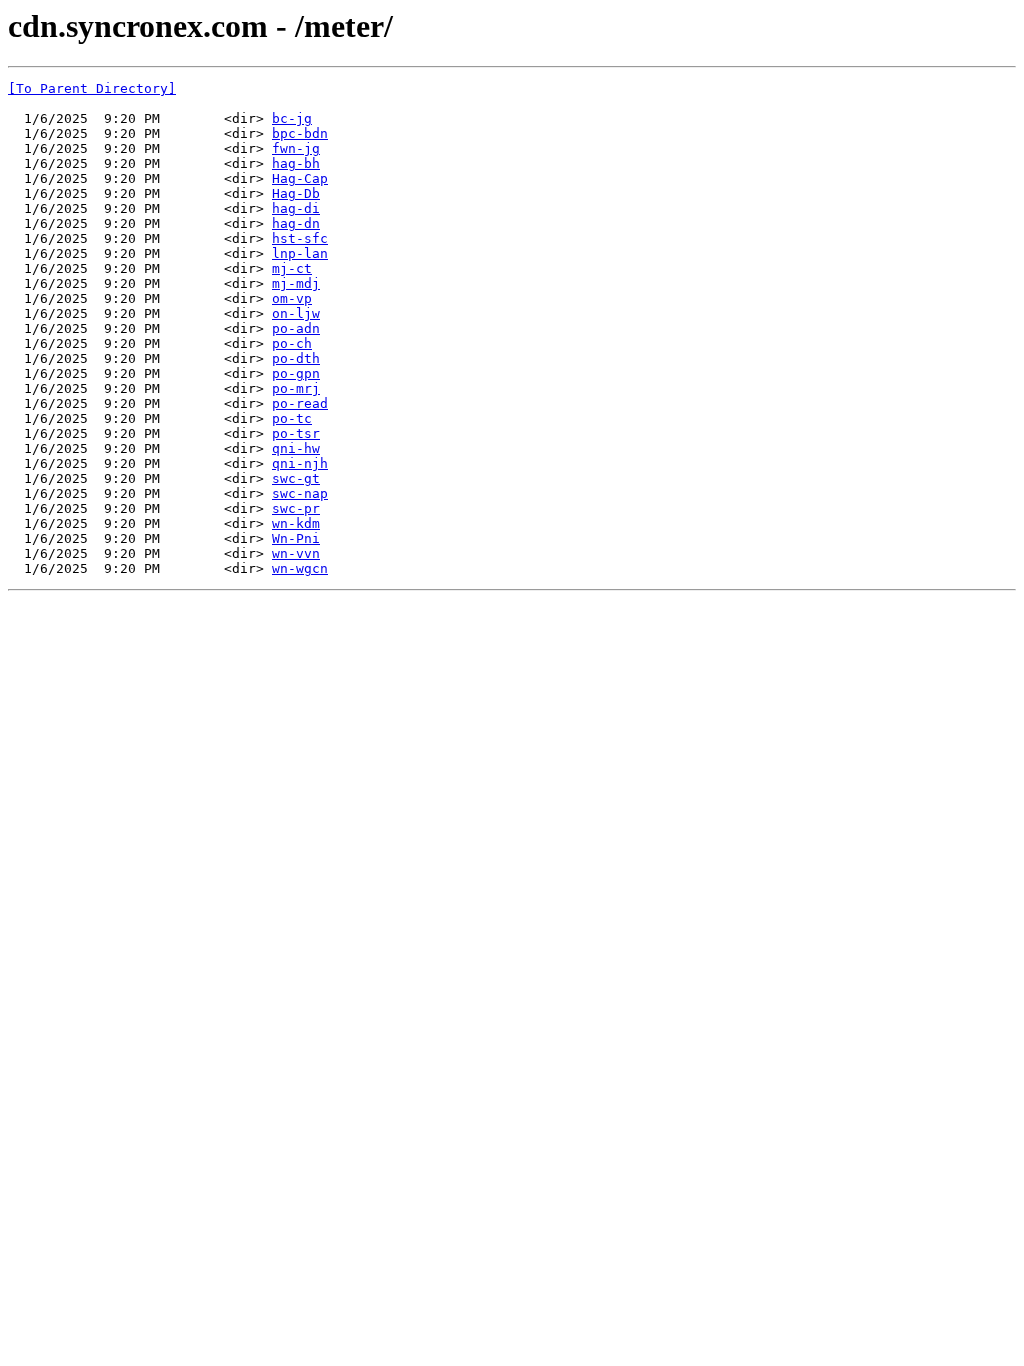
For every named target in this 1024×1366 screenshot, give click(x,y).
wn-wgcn (300, 568)
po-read (300, 403)
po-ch (292, 343)
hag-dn (296, 223)
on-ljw (296, 313)
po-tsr (296, 433)
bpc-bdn (300, 133)
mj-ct (292, 268)
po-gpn (296, 373)
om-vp (292, 298)
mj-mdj (296, 283)
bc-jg (292, 118)
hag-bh (296, 163)
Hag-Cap (300, 178)
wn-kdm (296, 523)
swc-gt (296, 478)
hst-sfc (300, 238)
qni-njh (300, 463)
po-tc (292, 418)
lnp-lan (300, 253)
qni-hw (296, 448)
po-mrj (296, 388)
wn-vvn (296, 553)
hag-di (296, 208)
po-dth (296, 358)
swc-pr (296, 508)
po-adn (296, 328)
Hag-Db (296, 193)
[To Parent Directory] (92, 88)
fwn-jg (296, 148)
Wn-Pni (296, 538)
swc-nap (300, 493)
